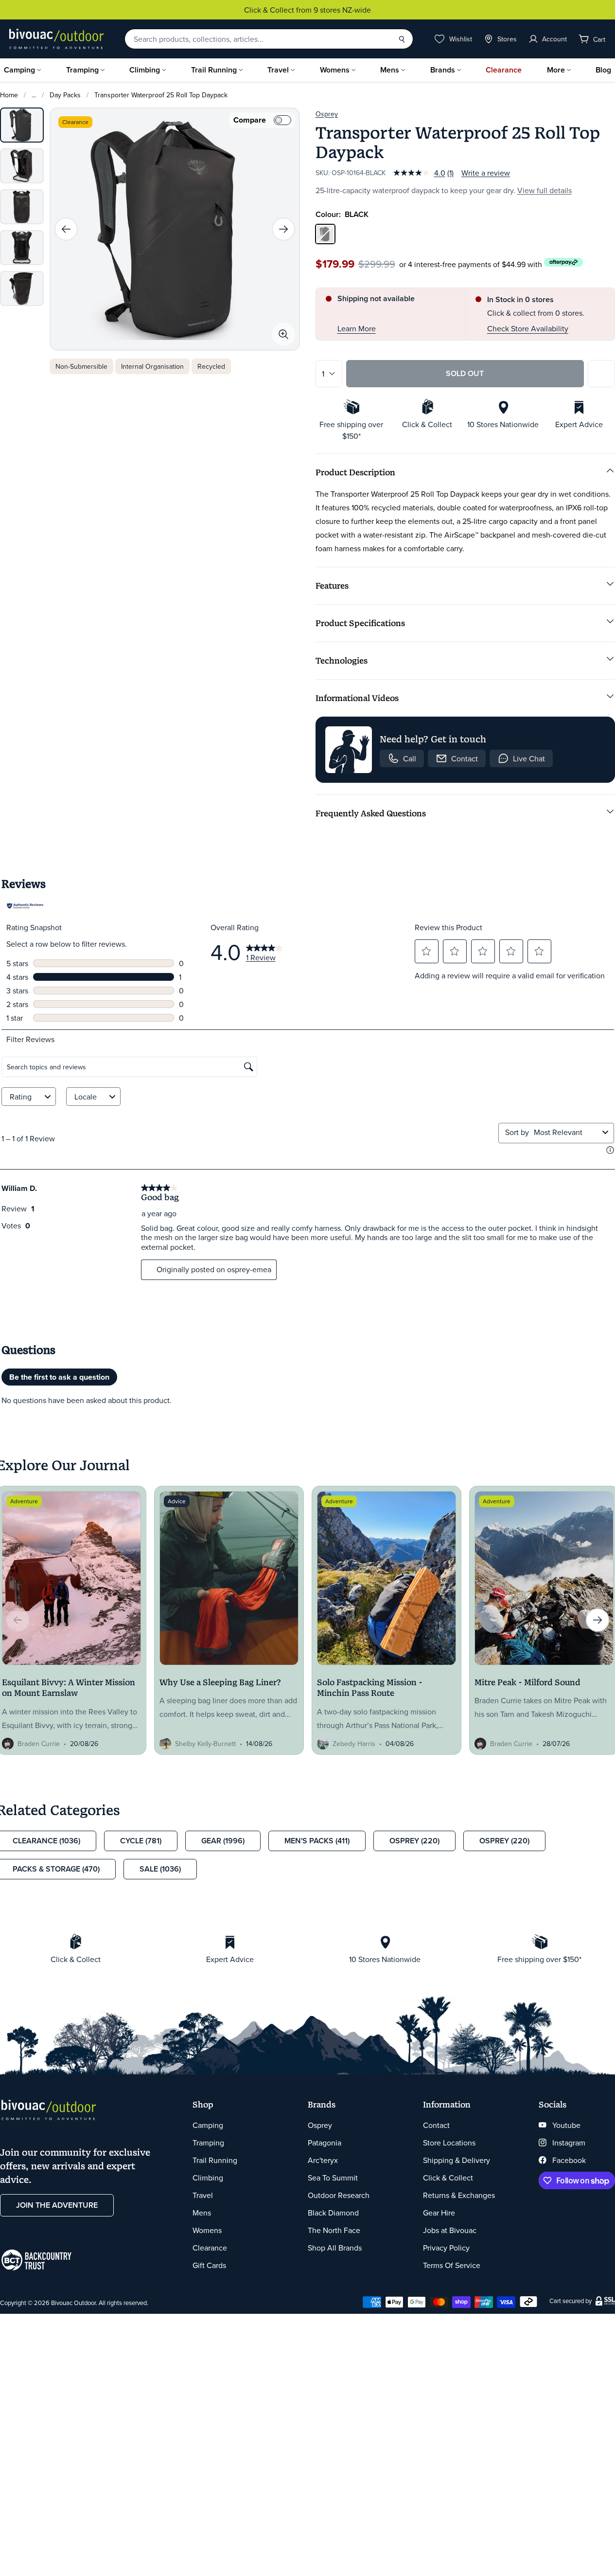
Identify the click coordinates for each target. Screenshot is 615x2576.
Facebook (569, 2160)
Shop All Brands (335, 2248)
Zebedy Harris (354, 1744)
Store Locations (449, 2143)
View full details (545, 190)
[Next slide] (283, 229)
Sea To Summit (333, 2178)
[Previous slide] (66, 229)
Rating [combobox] (21, 1097)
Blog (603, 70)
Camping (19, 70)
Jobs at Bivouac (450, 2230)
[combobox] (566, 1132)
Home (9, 95)
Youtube (566, 2125)
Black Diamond (333, 2213)
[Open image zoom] (283, 334)
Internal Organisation (152, 366)
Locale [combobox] (86, 1097)
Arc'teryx (323, 2160)
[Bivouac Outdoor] (56, 39)
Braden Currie (39, 1744)
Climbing (145, 70)
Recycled (211, 366)
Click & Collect (448, 2178)
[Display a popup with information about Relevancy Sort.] (610, 1150)
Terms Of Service (452, 2265)
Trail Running (214, 70)
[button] (426, 951)
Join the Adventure (57, 2205)
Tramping (82, 70)
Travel (278, 70)
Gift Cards (209, 2265)
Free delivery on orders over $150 (352, 10)
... (34, 95)
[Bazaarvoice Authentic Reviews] (26, 906)
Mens (390, 70)
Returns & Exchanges (459, 2195)
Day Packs (65, 95)
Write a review (486, 173)
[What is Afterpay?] (564, 262)
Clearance (504, 70)
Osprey (327, 114)
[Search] (402, 39)
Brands (443, 70)
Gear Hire (439, 2213)
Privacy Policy (446, 2248)
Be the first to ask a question (59, 1377)
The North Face (334, 2230)
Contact (436, 2125)
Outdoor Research (339, 2195)
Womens (335, 70)
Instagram (569, 2143)
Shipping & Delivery (457, 2160)
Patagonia (325, 2143)
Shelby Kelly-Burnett (205, 1744)
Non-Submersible (81, 366)
